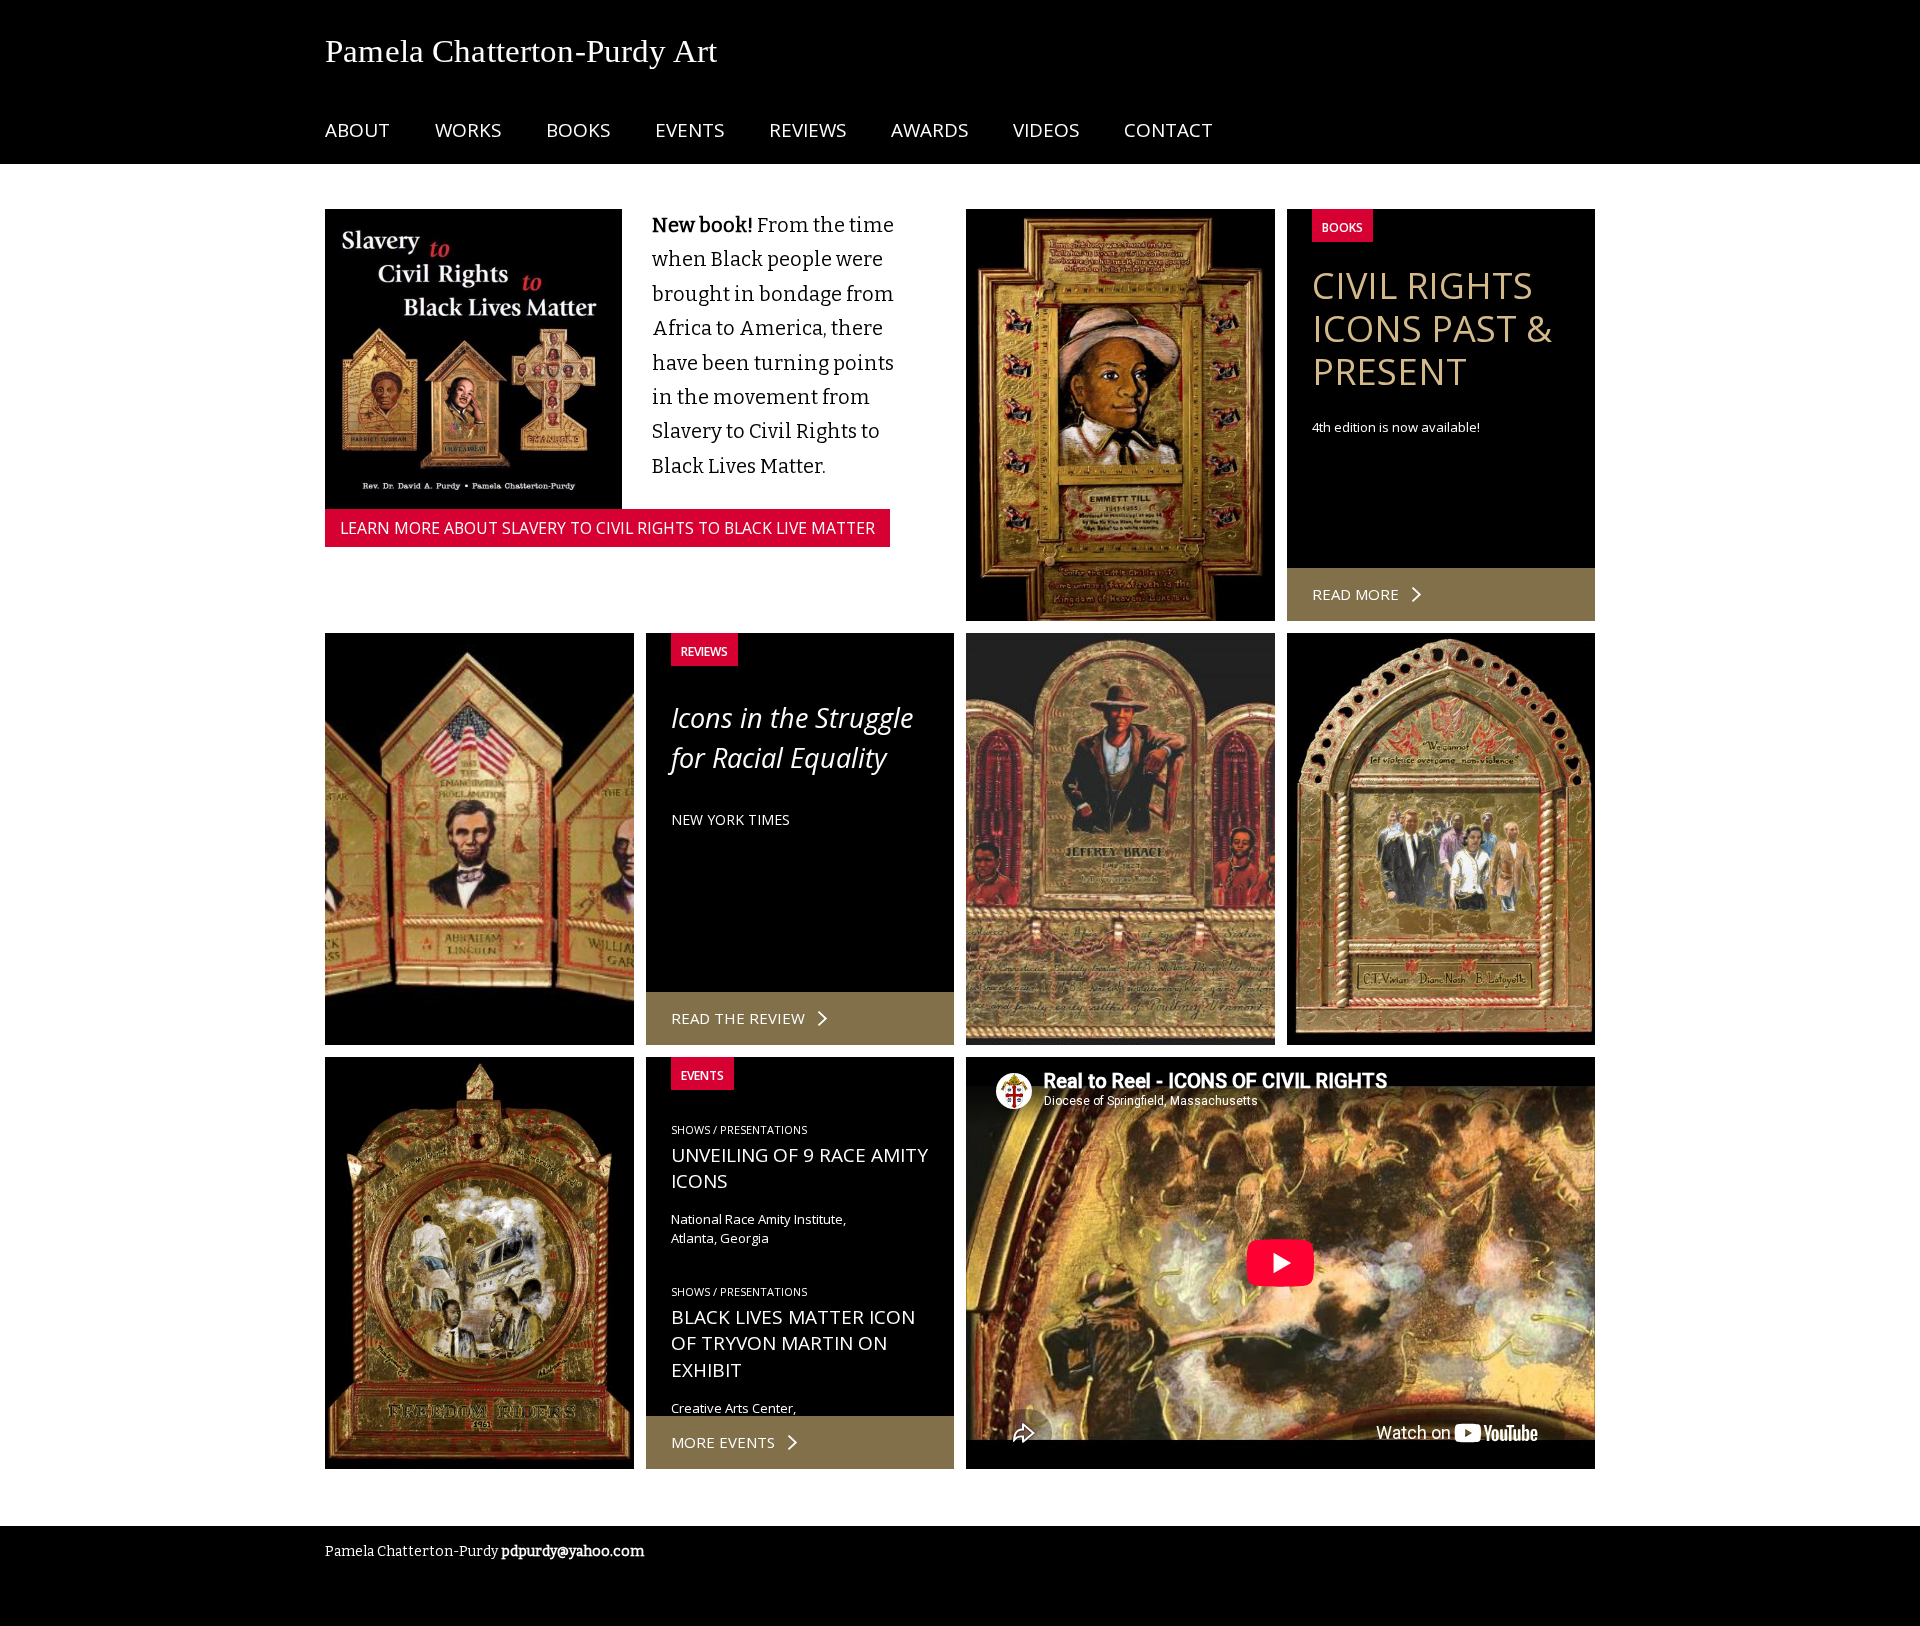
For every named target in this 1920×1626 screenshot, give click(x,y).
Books (578, 130)
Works (468, 130)
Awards (929, 130)
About (357, 130)
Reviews (807, 130)
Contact (1168, 130)
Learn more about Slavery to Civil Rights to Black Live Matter (607, 528)
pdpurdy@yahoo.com (572, 1551)
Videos (1046, 130)
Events (689, 130)
